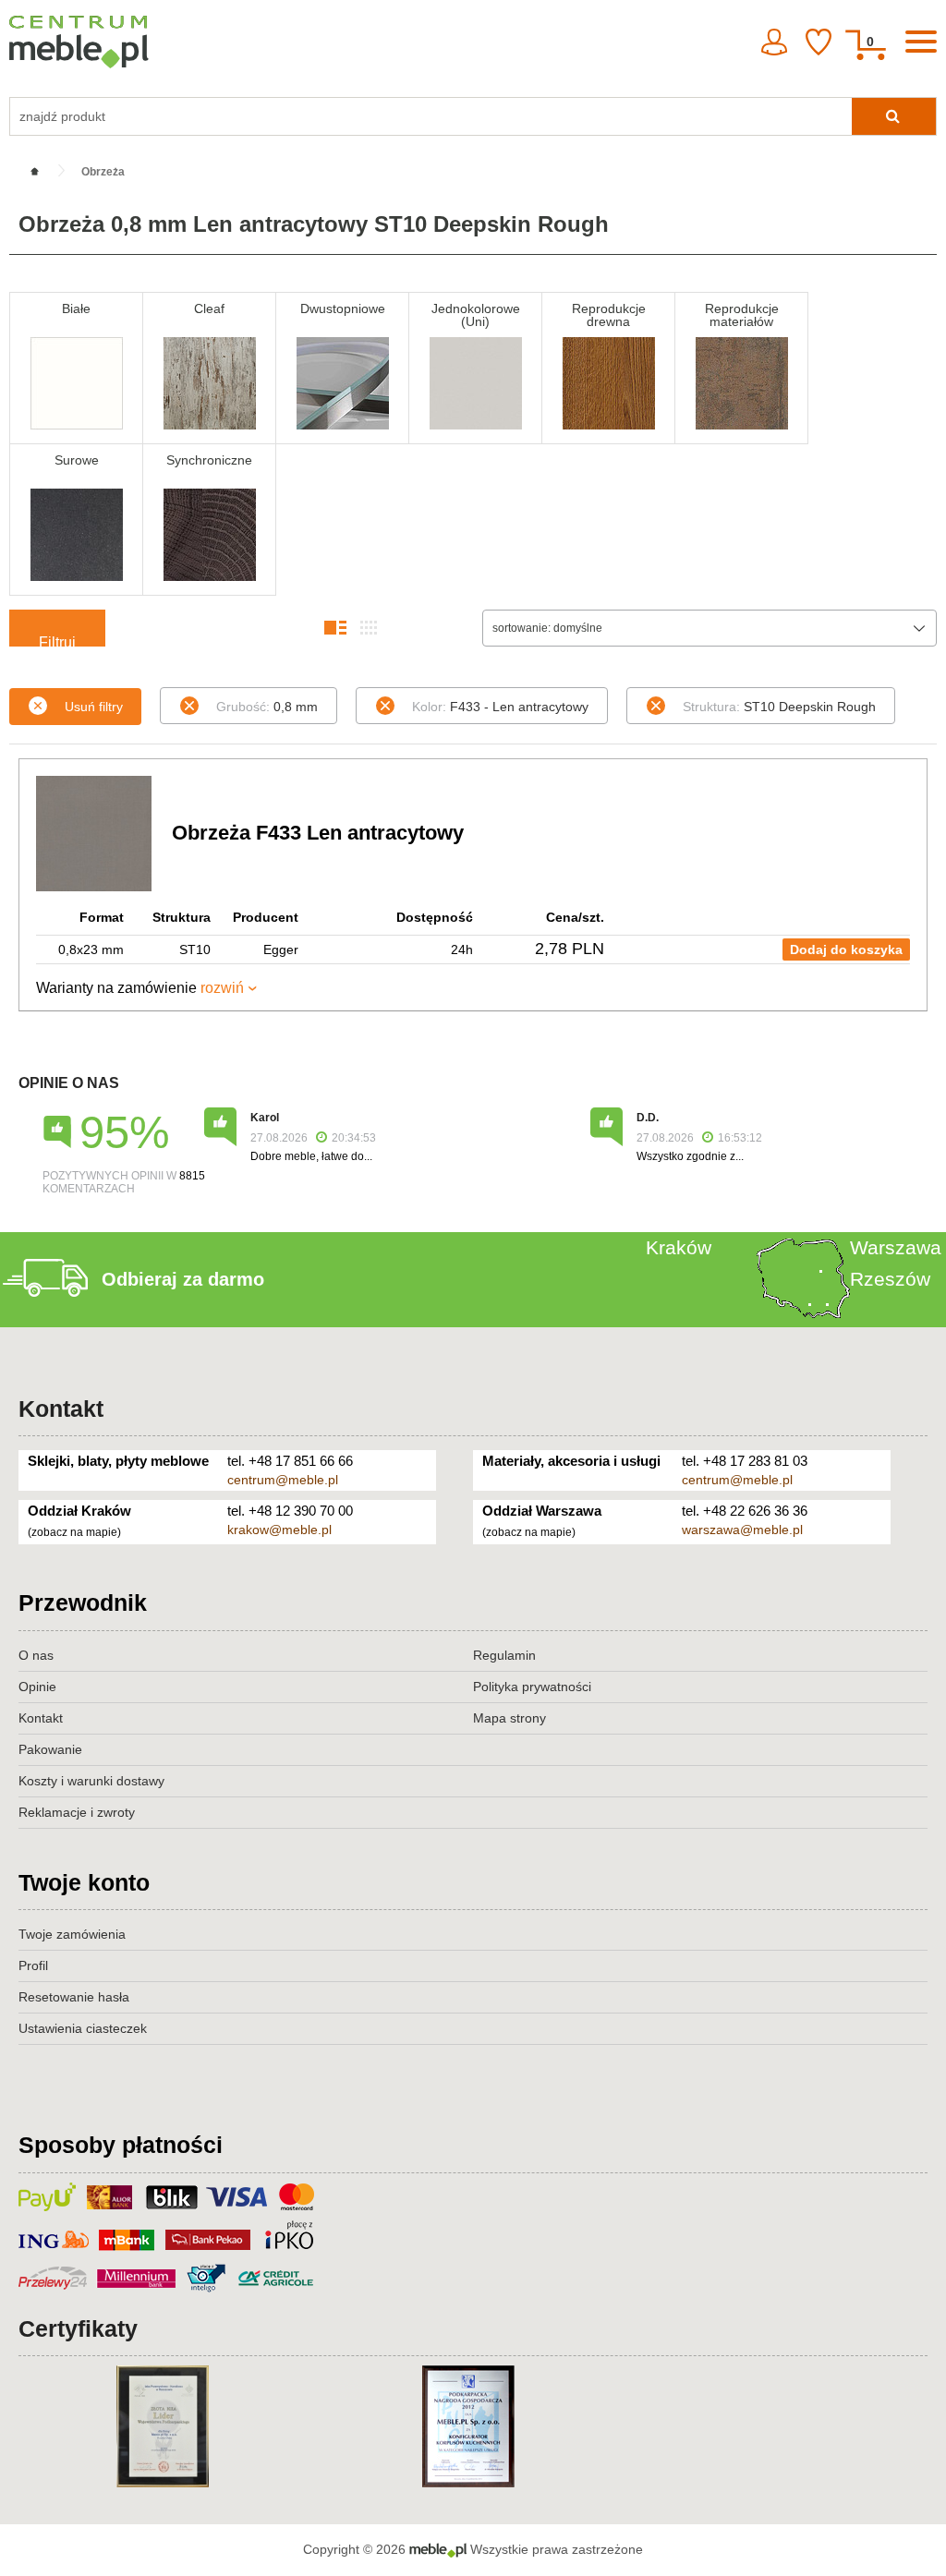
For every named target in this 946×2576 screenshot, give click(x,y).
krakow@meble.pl (279, 1530)
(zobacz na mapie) (74, 1532)
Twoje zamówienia (72, 1934)
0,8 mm (267, 707)
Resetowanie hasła (74, 1997)
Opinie (37, 1687)
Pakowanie (50, 1749)
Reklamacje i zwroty (77, 1812)
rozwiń (222, 988)
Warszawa (896, 1247)
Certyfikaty (78, 2328)
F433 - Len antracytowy (500, 707)
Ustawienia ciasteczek (83, 2028)
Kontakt (61, 1409)
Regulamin (504, 1655)
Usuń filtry (94, 707)
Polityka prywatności (532, 1687)
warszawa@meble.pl (742, 1530)
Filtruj (57, 641)
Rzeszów (890, 1279)
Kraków (679, 1247)
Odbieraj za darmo (183, 1279)
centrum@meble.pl (283, 1480)
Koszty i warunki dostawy (91, 1781)
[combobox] (709, 628)
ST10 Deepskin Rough (779, 707)
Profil (33, 1965)
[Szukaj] (894, 116)
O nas (36, 1655)
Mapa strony (509, 1718)
